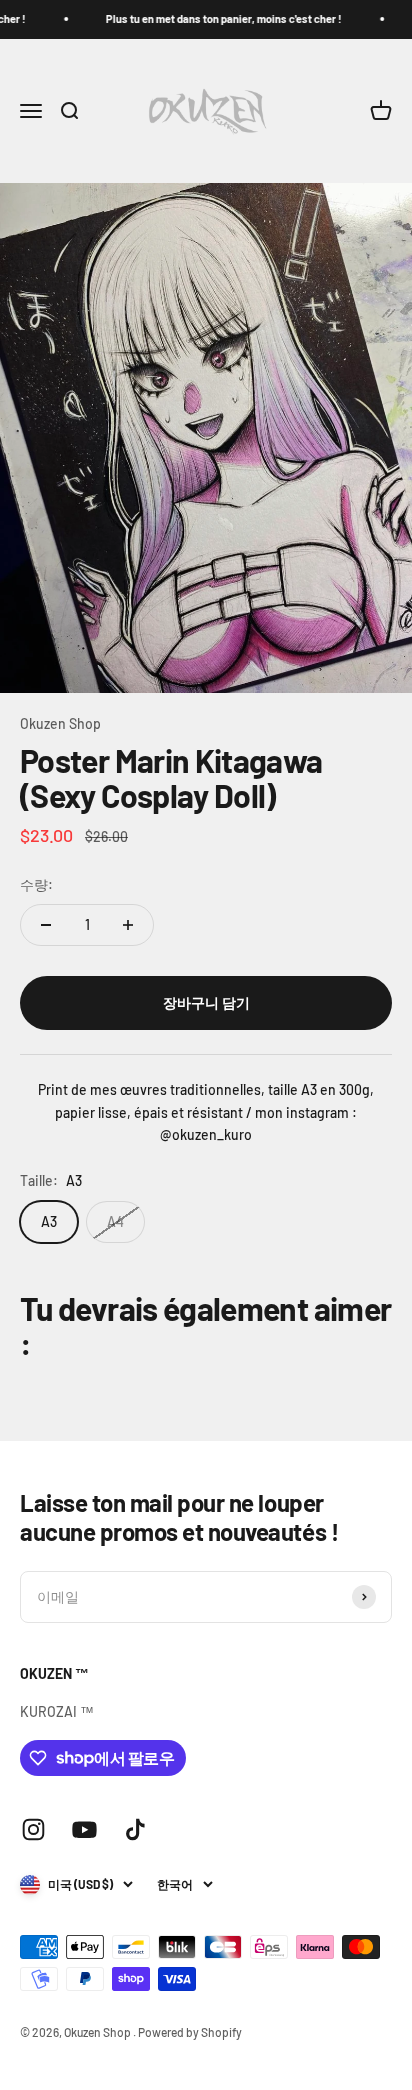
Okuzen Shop (60, 723)
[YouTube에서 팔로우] (84, 1829)
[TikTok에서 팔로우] (135, 1829)
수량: (36, 884)
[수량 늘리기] (128, 925)
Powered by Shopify (190, 2032)
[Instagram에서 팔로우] (33, 1829)
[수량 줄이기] (46, 925)
